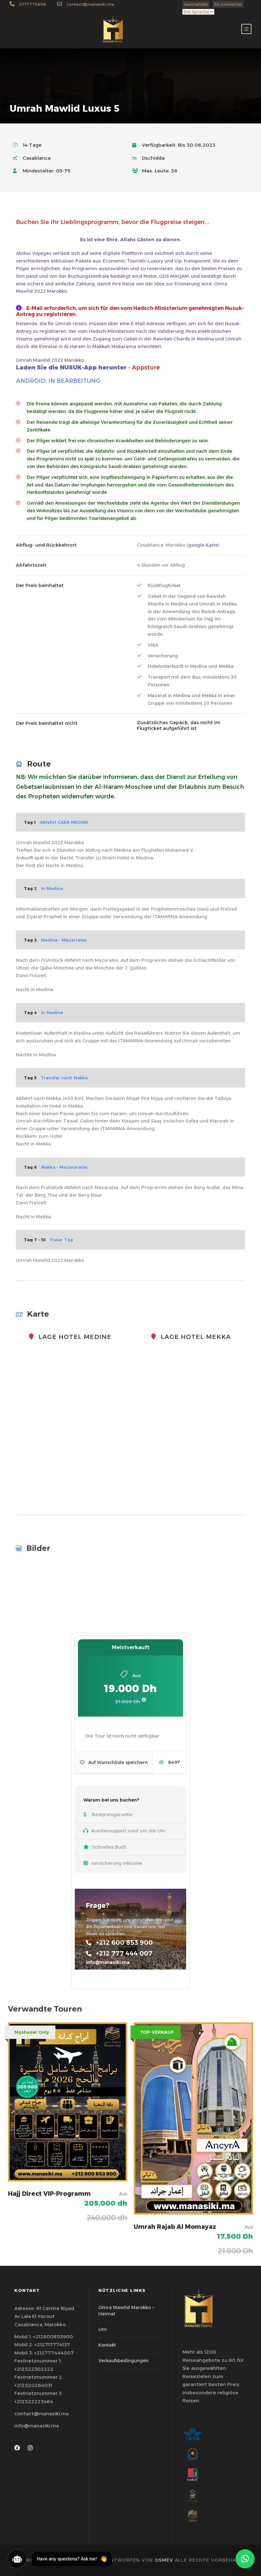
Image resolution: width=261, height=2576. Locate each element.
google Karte (203, 545)
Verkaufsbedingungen (123, 2361)
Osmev (164, 2560)
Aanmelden (196, 4)
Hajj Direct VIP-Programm (49, 2194)
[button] (245, 2559)
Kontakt (107, 2345)
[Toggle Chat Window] (17, 2559)
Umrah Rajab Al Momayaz (175, 2227)
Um (102, 2329)
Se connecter (228, 4)
